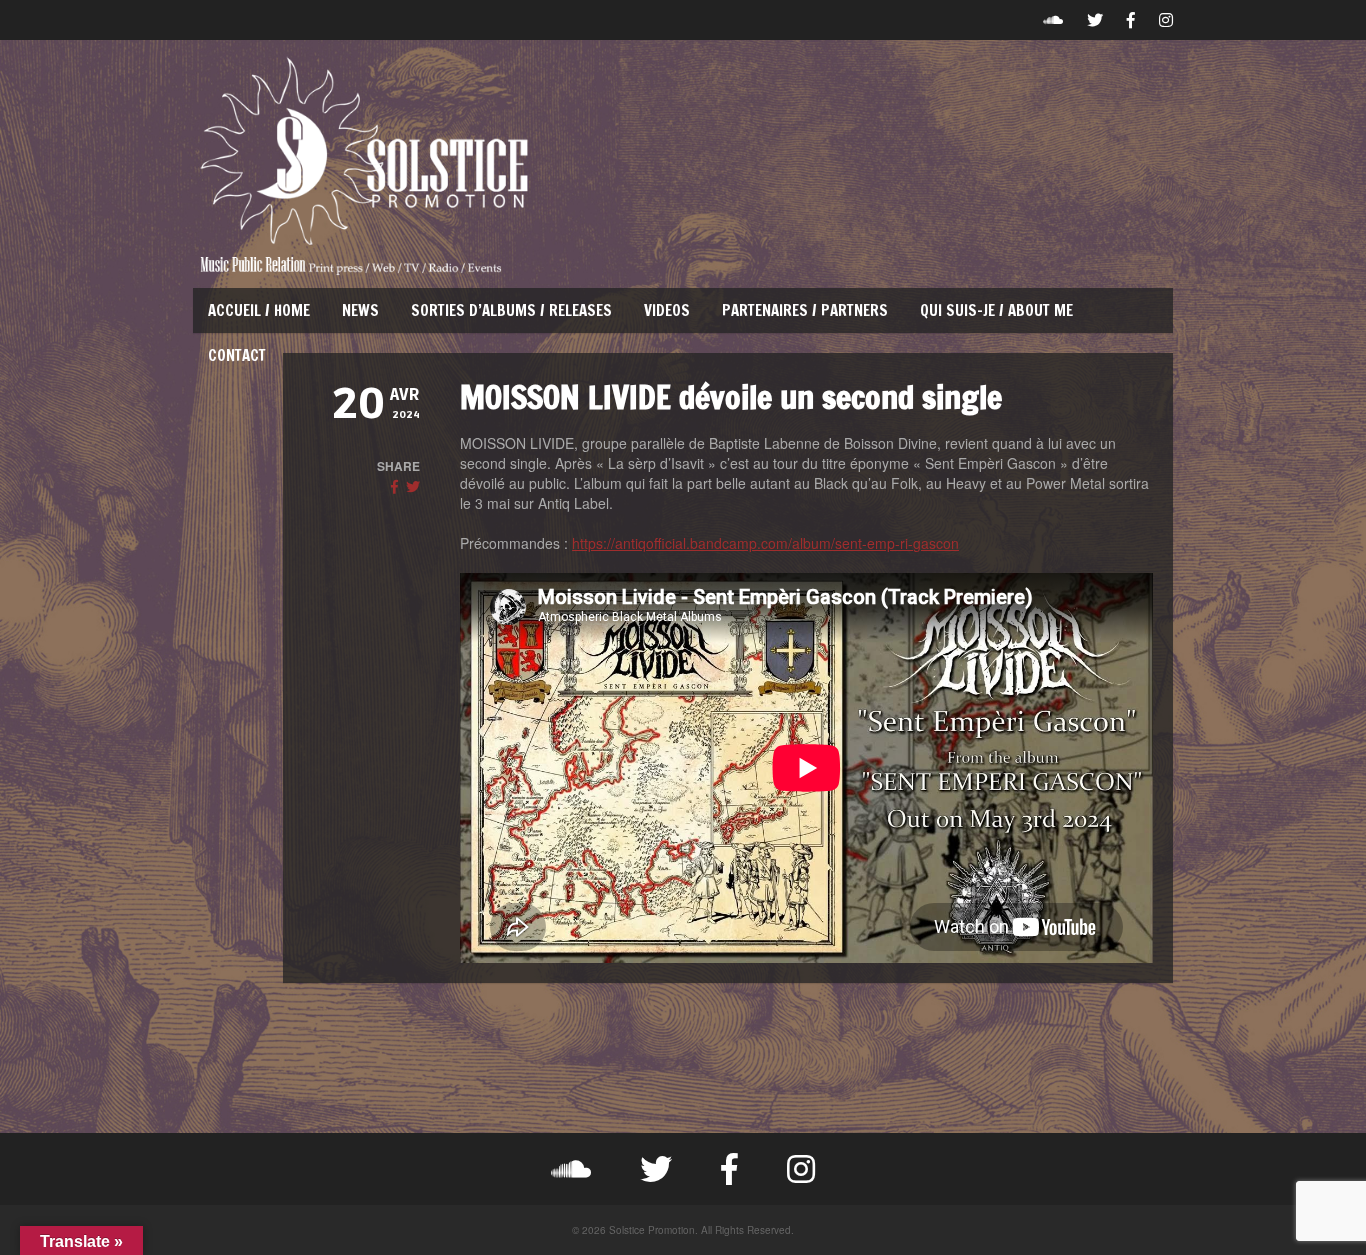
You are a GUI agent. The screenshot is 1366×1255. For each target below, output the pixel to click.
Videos (667, 310)
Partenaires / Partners (805, 310)
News (360, 310)
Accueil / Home (259, 310)
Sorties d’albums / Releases (511, 310)
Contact (237, 355)
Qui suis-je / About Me (996, 310)
